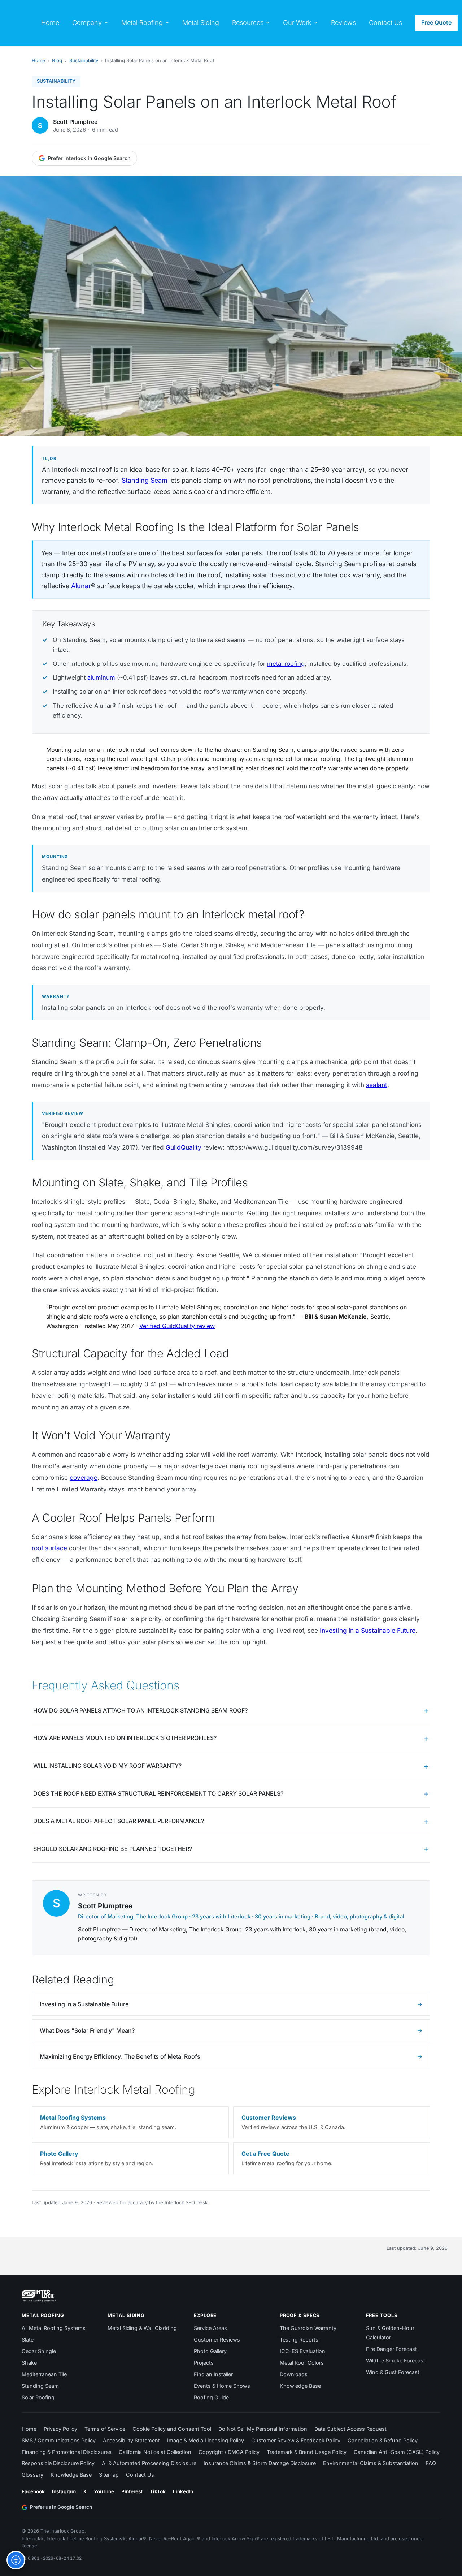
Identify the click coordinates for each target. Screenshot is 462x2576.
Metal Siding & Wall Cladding (142, 2328)
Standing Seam (145, 480)
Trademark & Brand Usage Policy (307, 2452)
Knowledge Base (300, 2386)
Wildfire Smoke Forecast (396, 2360)
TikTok (158, 2491)
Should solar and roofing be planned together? (113, 1849)
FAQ (431, 2463)
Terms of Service (105, 2429)
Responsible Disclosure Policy (58, 2463)
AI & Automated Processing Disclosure (149, 2463)
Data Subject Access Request (350, 2429)
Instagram (64, 2491)
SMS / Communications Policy (59, 2440)
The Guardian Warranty (308, 2328)
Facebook (33, 2491)
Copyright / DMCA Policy (229, 2452)
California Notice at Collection (155, 2452)
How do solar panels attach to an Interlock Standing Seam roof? (140, 1710)
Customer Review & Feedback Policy (296, 2440)
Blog (57, 60)
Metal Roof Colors (302, 2363)
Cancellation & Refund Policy (383, 2440)
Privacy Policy (60, 2429)
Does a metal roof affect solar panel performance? (119, 1821)
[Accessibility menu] (16, 2560)
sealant (377, 1085)
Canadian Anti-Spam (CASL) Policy (397, 2452)
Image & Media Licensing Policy (206, 2440)
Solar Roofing (38, 2397)
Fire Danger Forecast (391, 2349)
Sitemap (109, 2475)
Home (38, 60)
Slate (28, 2340)
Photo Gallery (210, 2351)
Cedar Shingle (39, 2351)
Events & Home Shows (222, 2386)
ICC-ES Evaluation (302, 2351)
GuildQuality (184, 1147)
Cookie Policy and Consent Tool (172, 2429)
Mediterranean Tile (44, 2374)
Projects (204, 2363)
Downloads (294, 2374)
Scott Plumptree (75, 122)
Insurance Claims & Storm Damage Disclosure (260, 2463)
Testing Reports (299, 2340)
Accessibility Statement (131, 2440)
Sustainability (84, 60)
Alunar (81, 586)
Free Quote (436, 22)
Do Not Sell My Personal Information (263, 2429)
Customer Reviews (217, 2340)
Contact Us (140, 2475)
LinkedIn (183, 2491)
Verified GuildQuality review (177, 1326)
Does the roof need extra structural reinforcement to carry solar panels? (158, 1793)
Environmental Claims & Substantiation (371, 2463)
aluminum (101, 677)
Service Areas (210, 2328)
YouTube (104, 2491)
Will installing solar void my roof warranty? (107, 1766)
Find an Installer (213, 2374)
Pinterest (132, 2491)
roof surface (49, 1548)
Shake (29, 2363)
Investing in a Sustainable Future (368, 1630)
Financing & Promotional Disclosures (67, 2452)
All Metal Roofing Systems (54, 2328)
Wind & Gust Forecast (393, 2372)
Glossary (32, 2475)
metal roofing (286, 664)
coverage (84, 1477)
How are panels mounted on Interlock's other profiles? (125, 1738)
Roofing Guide (211, 2397)
